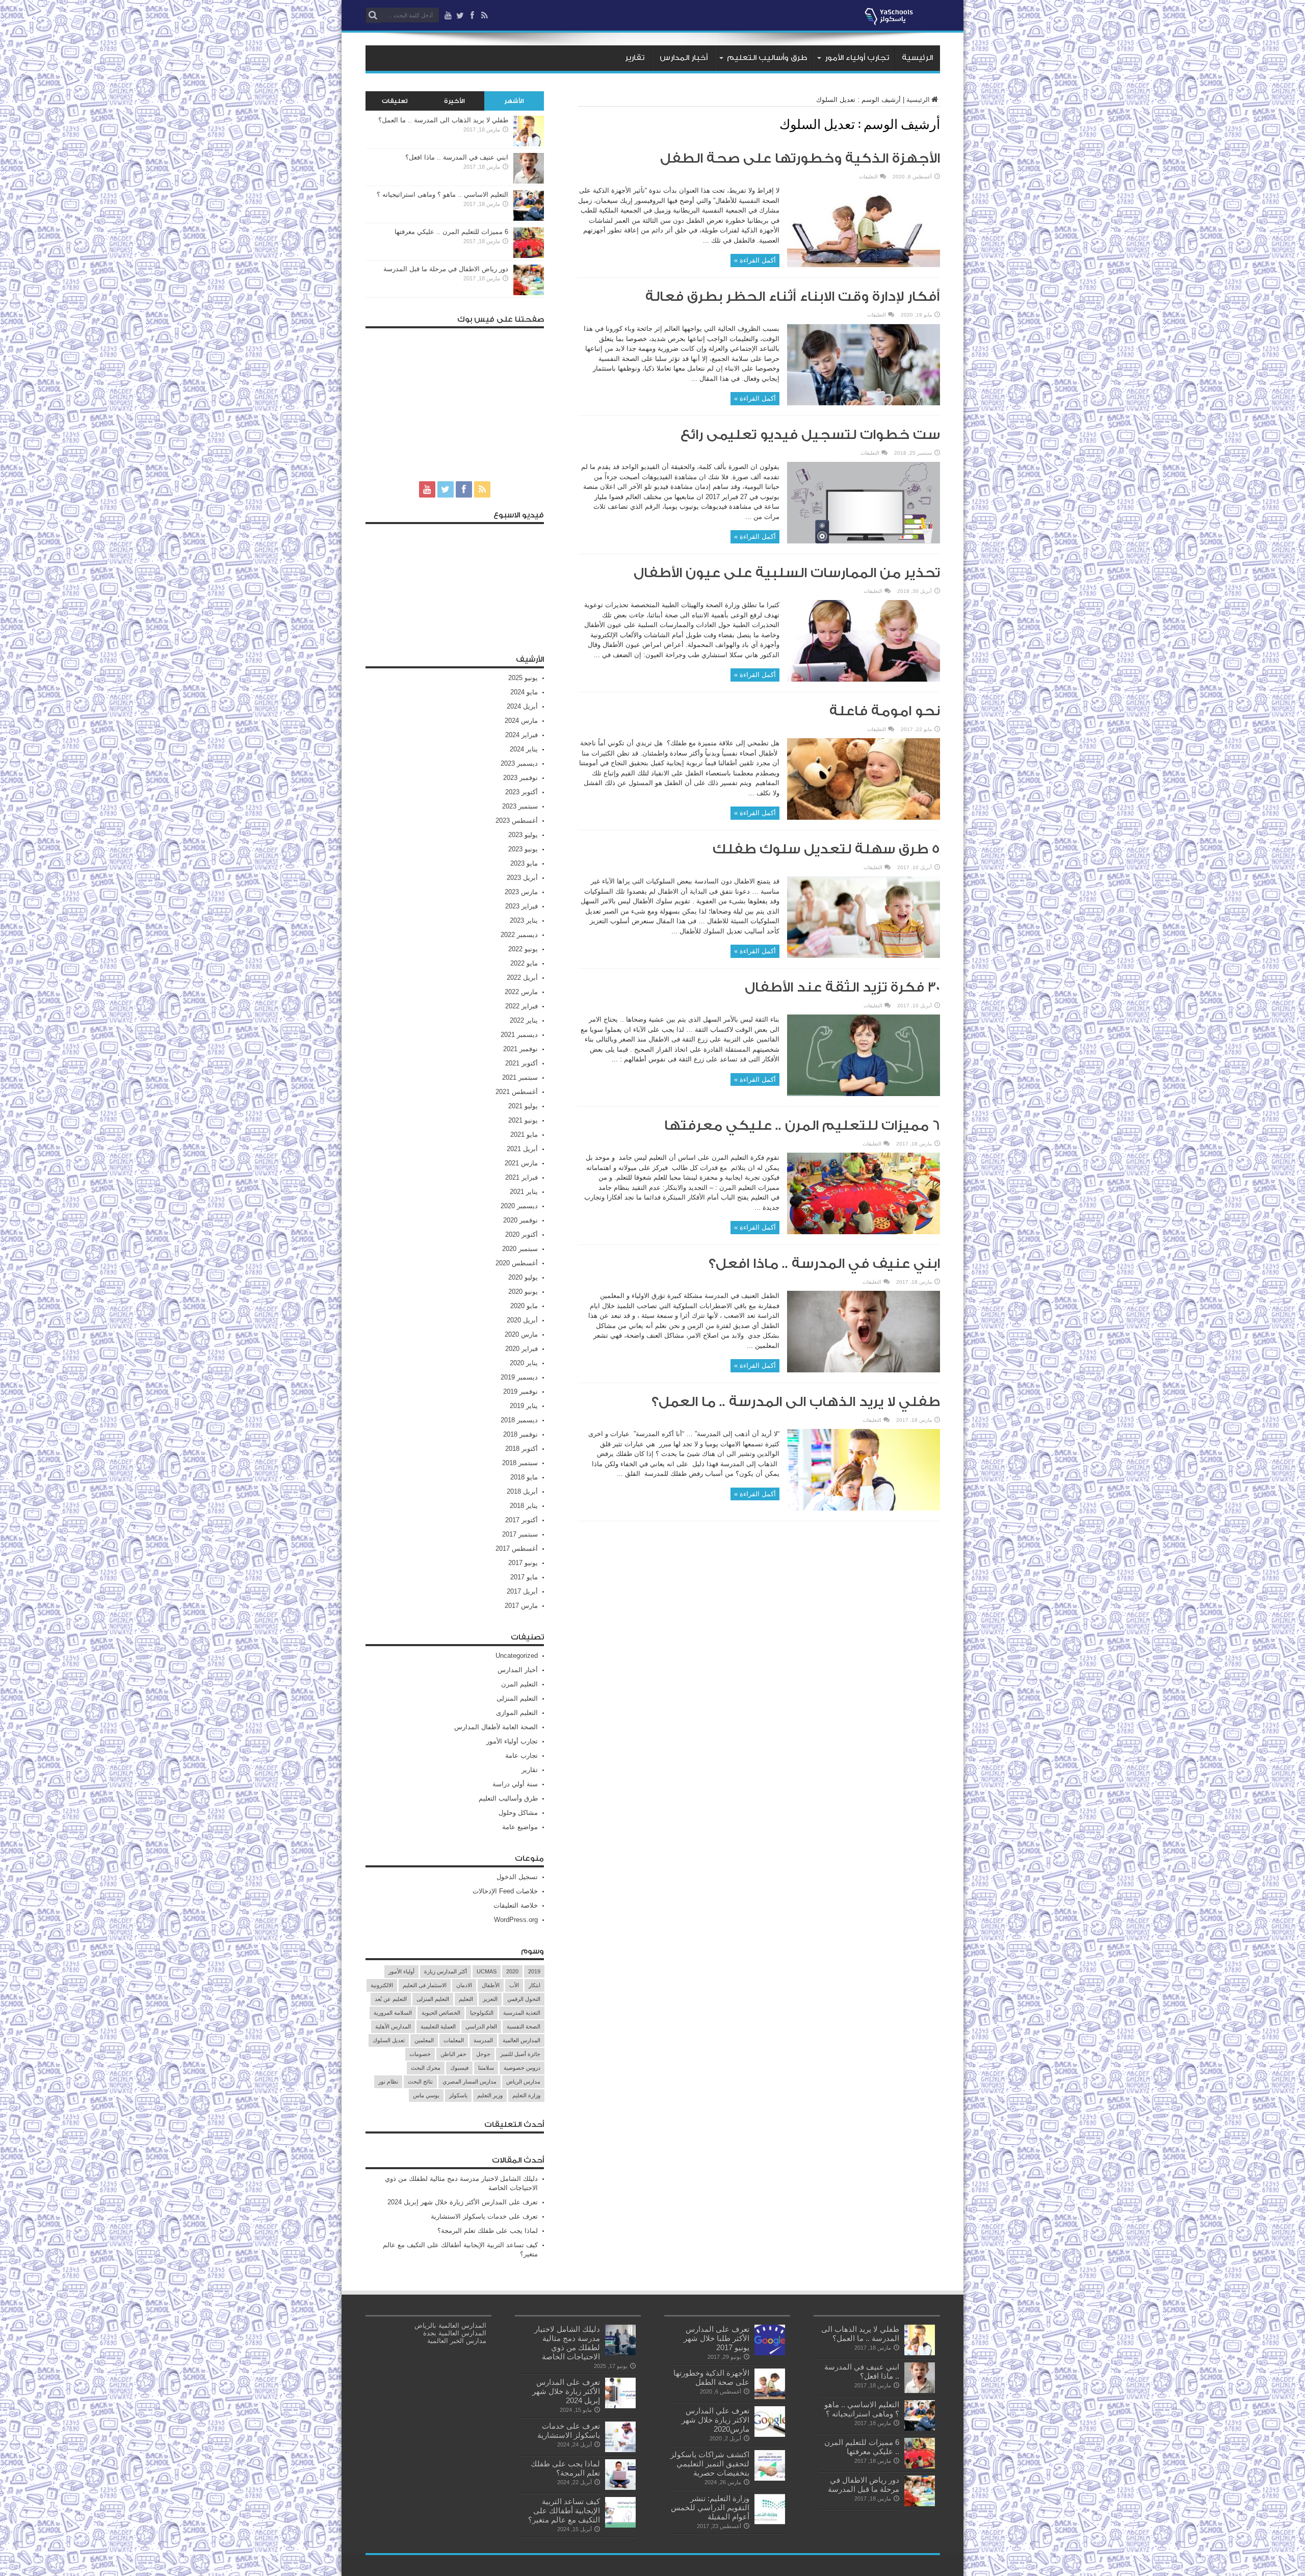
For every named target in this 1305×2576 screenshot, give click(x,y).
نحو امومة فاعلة (885, 711)
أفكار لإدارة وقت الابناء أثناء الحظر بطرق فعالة (793, 297)
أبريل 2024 (522, 706)
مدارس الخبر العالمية (457, 2341)
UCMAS (487, 1971)
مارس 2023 (521, 892)
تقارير (635, 58)
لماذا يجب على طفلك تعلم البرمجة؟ (488, 2231)
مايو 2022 (524, 963)
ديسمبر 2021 (519, 1035)
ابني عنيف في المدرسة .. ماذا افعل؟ (824, 1264)
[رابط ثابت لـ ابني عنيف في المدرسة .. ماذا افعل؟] (864, 1370)
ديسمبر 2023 (519, 763)
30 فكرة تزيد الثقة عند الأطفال (842, 987)
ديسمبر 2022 (519, 935)
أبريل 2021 (522, 1149)
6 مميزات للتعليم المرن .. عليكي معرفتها (802, 1126)
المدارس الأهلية (393, 2026)
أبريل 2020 (522, 1320)
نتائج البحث (420, 2081)
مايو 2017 (524, 1577)
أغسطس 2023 (517, 821)
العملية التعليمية (438, 2026)
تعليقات (395, 101)
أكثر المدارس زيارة (446, 1971)
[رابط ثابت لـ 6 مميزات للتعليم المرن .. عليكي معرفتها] (864, 1232)
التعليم (466, 1999)
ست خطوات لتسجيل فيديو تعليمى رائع (810, 435)
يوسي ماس (426, 2095)
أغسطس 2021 (517, 1092)
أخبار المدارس (684, 58)
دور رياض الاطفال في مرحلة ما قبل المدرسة (446, 269)
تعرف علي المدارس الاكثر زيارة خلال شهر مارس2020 (715, 2420)
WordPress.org (516, 1920)
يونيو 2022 (523, 949)
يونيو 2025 (523, 678)
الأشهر (514, 101)
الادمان (464, 1985)
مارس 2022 (521, 992)
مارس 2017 (521, 1606)
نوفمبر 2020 (520, 1220)
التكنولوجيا (482, 2013)
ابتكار (534, 1985)
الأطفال (491, 1985)
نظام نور (388, 2081)
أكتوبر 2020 (521, 1234)
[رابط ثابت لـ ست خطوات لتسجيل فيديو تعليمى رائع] (864, 541)
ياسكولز (458, 2095)
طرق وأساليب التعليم (767, 58)
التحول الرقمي (524, 1999)
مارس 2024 (521, 721)
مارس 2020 (521, 1334)
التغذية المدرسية (522, 2013)
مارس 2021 (521, 1163)
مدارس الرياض (523, 2081)
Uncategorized (517, 1656)
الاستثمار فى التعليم (425, 1985)
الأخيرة (454, 101)
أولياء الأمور (401, 1971)
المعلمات (454, 2040)
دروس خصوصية (522, 2068)
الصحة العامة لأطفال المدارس (496, 1727)
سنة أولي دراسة (515, 1784)
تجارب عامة (521, 1755)
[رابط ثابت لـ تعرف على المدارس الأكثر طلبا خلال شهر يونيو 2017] (770, 2353)
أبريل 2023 (522, 878)
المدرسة (483, 2040)
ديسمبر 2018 (519, 1420)
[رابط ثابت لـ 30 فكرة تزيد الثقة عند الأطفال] (864, 1094)
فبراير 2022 (521, 1006)
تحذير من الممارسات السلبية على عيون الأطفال (787, 573)
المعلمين (424, 2040)
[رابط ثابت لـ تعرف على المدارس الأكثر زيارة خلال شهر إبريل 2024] (620, 2406)
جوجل (483, 2054)
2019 (534, 1971)
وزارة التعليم (526, 2095)
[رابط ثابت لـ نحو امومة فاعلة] (864, 817)
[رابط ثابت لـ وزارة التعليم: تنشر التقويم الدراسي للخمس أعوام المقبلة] (770, 2522)
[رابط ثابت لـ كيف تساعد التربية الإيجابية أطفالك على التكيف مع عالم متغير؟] (620, 2525)
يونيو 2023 (523, 849)
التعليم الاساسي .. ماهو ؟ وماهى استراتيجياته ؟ (442, 194)
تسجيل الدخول (517, 1877)
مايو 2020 (524, 1306)
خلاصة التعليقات (516, 1905)
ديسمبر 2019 (519, 1377)
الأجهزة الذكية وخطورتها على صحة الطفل (800, 159)
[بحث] (373, 15)
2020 (512, 1971)
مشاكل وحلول (518, 1813)
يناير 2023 (524, 920)
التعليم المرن (519, 1684)
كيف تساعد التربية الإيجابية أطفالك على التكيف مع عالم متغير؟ (564, 2510)
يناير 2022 (524, 1020)
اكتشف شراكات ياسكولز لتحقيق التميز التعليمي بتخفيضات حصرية (710, 2464)
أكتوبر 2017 (521, 1520)
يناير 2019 (524, 1406)
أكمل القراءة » (755, 260)
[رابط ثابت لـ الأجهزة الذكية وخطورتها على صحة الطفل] (864, 265)
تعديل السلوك (389, 2040)
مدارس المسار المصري (469, 2081)
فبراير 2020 (521, 1349)
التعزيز (490, 1999)
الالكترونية (382, 1985)
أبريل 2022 (522, 978)
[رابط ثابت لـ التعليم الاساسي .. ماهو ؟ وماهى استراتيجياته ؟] (529, 218)
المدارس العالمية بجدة (455, 2333)
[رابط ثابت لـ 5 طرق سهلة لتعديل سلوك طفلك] (864, 956)
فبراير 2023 (521, 906)
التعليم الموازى (517, 1713)
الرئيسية (917, 58)
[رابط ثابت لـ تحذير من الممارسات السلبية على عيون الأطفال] (864, 679)
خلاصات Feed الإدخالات (505, 1891)
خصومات (420, 2054)
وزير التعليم (490, 2095)
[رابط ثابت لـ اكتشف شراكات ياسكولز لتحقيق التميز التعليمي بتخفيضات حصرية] (770, 2478)
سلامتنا (486, 2068)
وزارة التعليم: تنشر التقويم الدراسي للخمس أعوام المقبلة (710, 2507)
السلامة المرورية (393, 2013)
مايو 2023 (524, 863)
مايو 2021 (524, 1135)
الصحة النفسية (524, 2026)
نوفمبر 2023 (520, 778)
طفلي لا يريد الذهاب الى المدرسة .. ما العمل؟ (796, 1402)
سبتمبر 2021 (520, 1077)
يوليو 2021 (523, 1106)
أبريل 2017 (522, 1591)
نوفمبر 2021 (520, 1049)
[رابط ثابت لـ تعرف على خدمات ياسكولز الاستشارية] (620, 2450)
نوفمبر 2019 (520, 1391)
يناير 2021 (524, 1192)
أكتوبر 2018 (521, 1449)
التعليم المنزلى (517, 1698)
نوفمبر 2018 (520, 1434)
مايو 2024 (524, 692)
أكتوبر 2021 (521, 1063)
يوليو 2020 (523, 1277)
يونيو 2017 (523, 1563)
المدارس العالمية (521, 2040)
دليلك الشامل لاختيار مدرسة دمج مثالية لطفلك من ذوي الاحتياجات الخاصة (567, 2343)
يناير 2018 (524, 1506)
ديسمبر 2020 (519, 1206)
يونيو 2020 (523, 1292)
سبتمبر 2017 (520, 1534)
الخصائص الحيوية (441, 2013)
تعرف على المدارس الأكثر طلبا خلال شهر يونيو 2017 (716, 2338)
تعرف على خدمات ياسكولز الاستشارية (484, 2216)
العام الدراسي (481, 2026)
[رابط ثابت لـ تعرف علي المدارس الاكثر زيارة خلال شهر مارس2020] (770, 2435)
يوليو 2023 (523, 835)
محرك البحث (426, 2068)
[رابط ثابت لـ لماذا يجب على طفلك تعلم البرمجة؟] (620, 2488)
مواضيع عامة (520, 1827)
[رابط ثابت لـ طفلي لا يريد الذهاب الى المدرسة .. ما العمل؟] (864, 1508)
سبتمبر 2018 (520, 1463)
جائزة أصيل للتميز (520, 2054)
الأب (514, 1985)
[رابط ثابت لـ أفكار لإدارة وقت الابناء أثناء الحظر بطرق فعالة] (864, 403)
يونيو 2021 (523, 1120)
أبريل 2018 (522, 1491)
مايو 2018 (524, 1477)
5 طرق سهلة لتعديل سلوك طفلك (820, 849)
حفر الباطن (453, 2054)
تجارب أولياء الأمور (857, 58)
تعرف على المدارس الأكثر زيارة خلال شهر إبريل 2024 (463, 2202)
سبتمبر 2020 (520, 1249)
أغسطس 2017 (517, 1549)
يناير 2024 (524, 749)
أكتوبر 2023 (521, 792)
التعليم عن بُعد (391, 1999)
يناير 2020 (524, 1363)
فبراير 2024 (521, 735)
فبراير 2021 (521, 1177)
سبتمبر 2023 (520, 806)
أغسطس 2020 (517, 1263)
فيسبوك (459, 2068)
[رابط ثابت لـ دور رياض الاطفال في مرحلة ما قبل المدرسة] (529, 293)
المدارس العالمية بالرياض (450, 2325)
